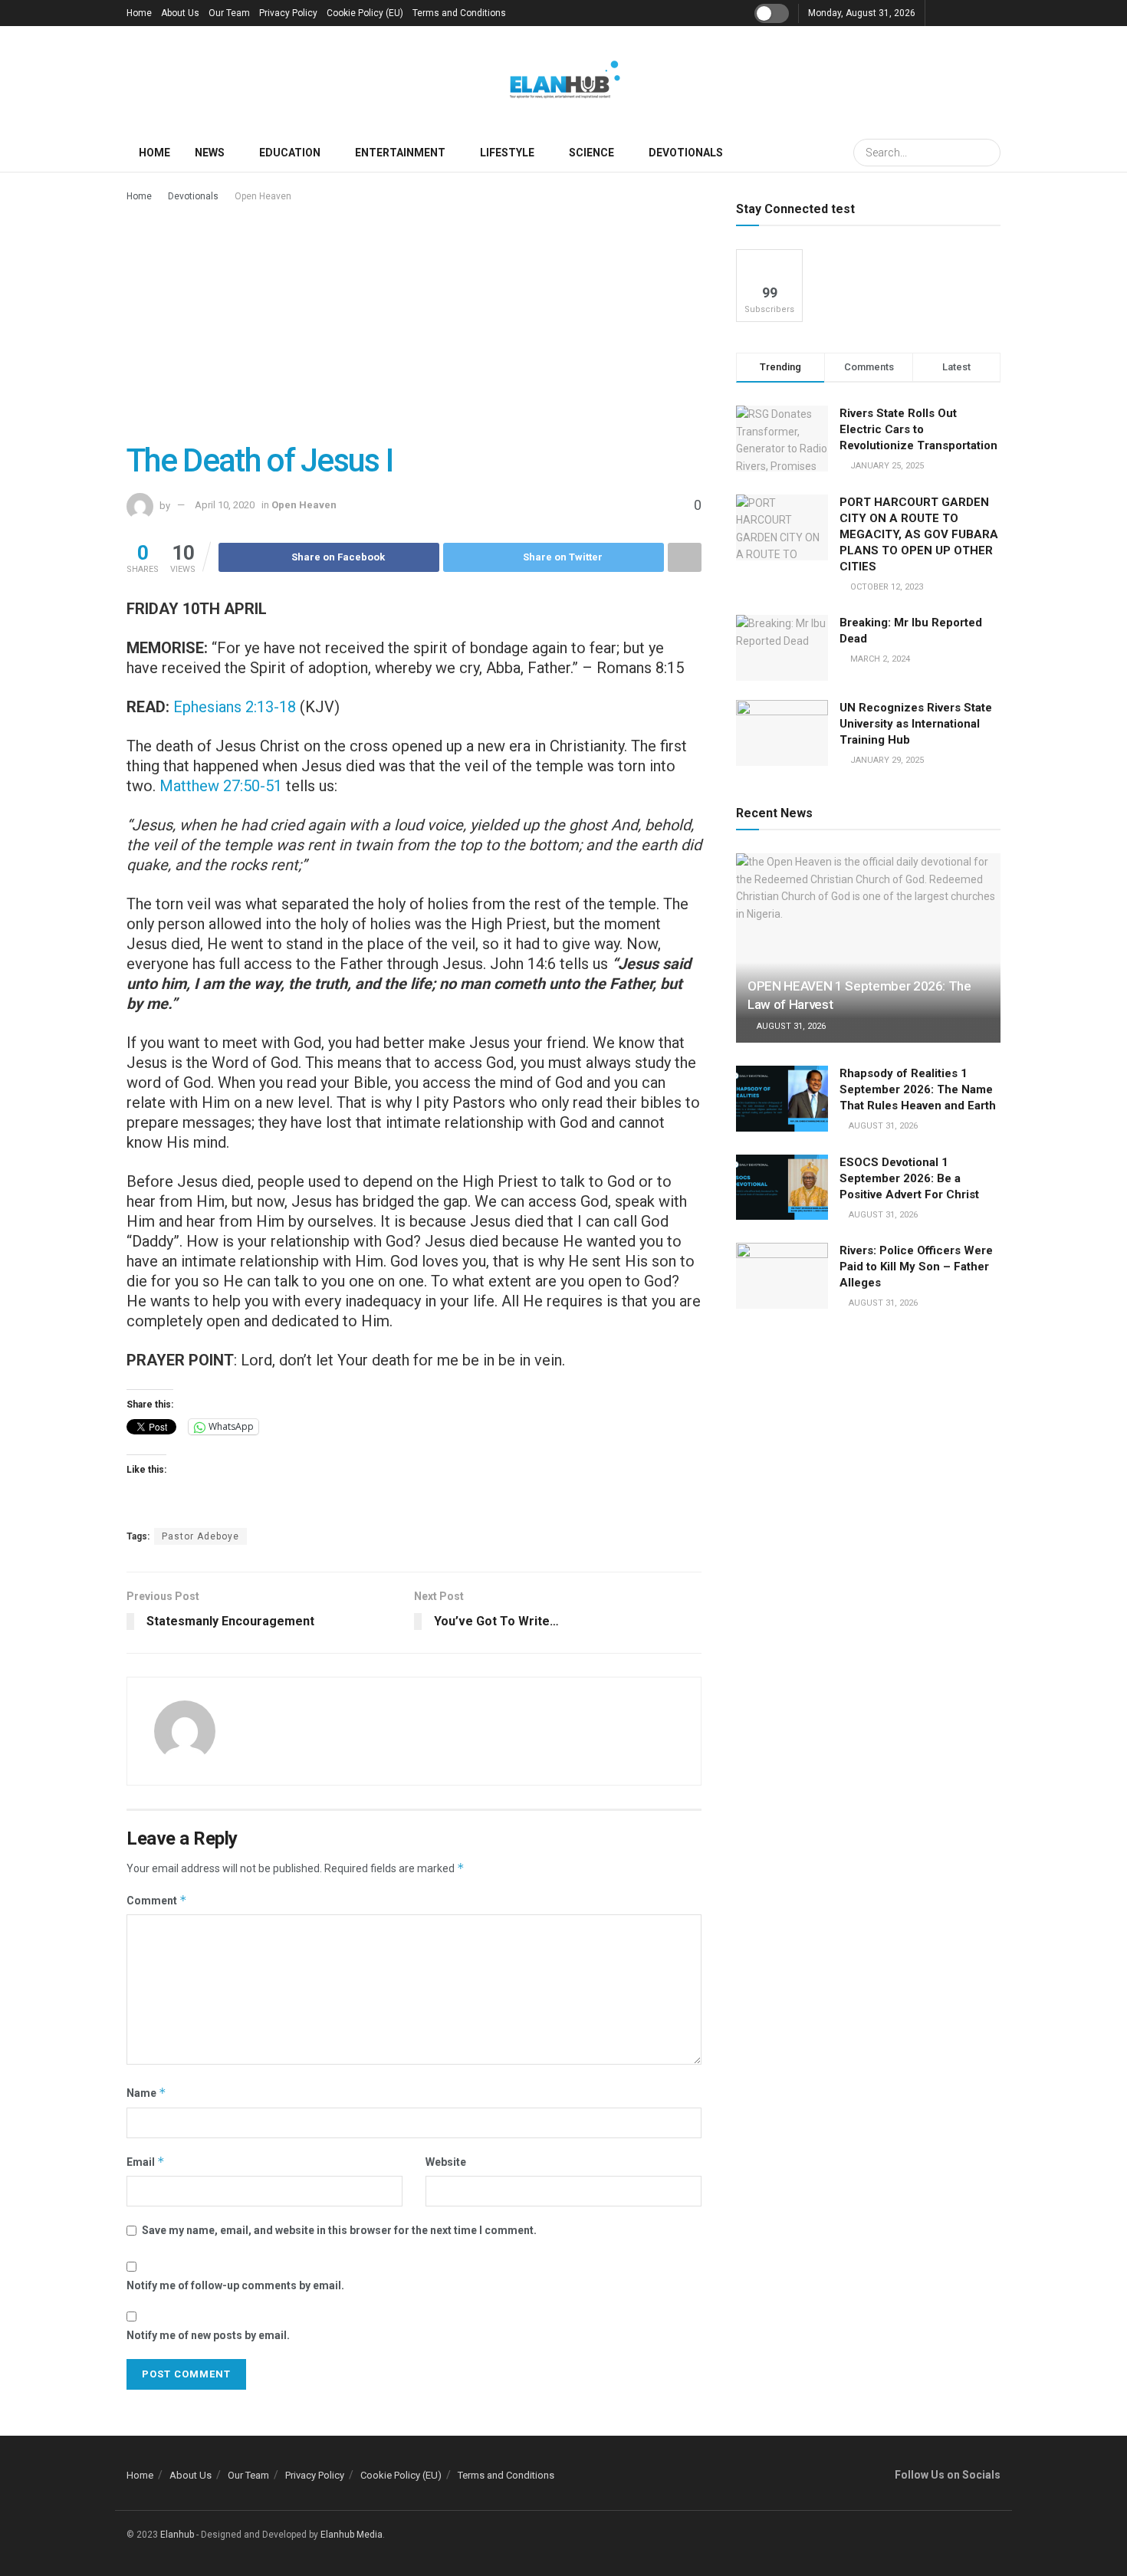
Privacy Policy (288, 13)
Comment (157, 1900)
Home (139, 13)
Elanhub (177, 2535)
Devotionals (686, 153)
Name (146, 2093)
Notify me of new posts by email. (208, 2335)
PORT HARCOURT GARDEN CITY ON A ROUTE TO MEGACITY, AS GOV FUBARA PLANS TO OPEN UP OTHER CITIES (919, 534)
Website (446, 2162)
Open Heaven (263, 196)
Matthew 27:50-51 (221, 786)
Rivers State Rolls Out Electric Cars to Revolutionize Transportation (920, 429)
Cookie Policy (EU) (365, 13)
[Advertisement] (414, 320)
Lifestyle (507, 153)
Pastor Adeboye (200, 1536)
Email (146, 2162)
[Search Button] (987, 153)
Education (290, 153)
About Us (180, 13)
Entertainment (400, 153)
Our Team (229, 13)
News (210, 153)
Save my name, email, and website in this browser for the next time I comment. (339, 2230)
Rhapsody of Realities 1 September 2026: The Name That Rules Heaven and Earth (918, 1089)
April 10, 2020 (225, 505)
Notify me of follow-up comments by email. (235, 2285)
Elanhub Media (352, 2535)
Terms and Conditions (459, 13)
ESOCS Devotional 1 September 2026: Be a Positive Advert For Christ (909, 1178)
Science (591, 153)
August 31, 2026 (790, 1026)
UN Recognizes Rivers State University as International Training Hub (916, 724)
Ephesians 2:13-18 (235, 707)
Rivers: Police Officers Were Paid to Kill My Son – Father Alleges (916, 1267)
